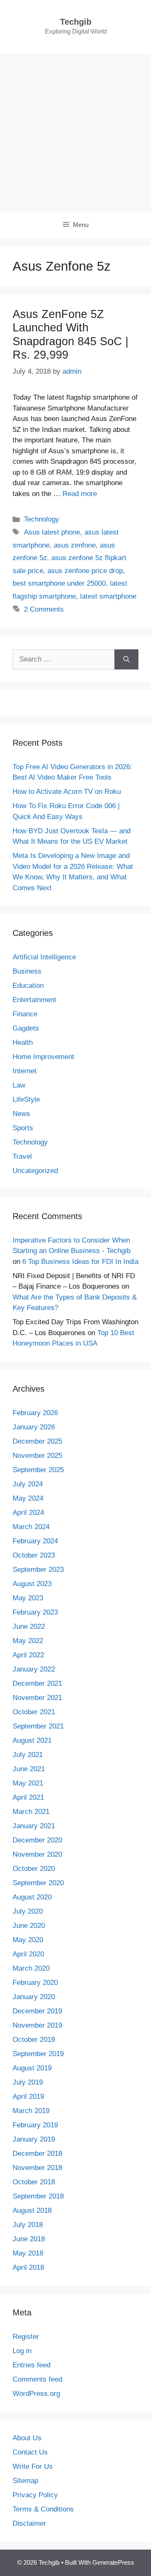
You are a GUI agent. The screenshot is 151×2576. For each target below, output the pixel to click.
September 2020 (38, 1883)
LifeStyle (26, 1099)
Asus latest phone (52, 532)
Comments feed (37, 2379)
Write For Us (33, 2466)
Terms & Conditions (43, 2509)
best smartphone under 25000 (59, 583)
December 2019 (37, 2011)
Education (28, 986)
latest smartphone (108, 596)
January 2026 (34, 1427)
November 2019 (37, 2025)
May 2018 (28, 2253)
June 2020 (29, 1926)
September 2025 (38, 1470)
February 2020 (35, 1983)
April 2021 (28, 1797)
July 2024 (28, 1484)
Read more (80, 494)
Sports (23, 1128)
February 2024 (35, 1541)
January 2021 (34, 1826)
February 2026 (35, 1413)
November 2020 (37, 1854)
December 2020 (37, 1840)
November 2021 (37, 1698)
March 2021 (31, 1812)
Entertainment (34, 1000)
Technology (42, 519)
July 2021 (28, 1755)
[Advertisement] (75, 133)
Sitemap (25, 2481)
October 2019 (34, 2040)
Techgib (76, 22)
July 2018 (28, 2225)
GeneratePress (113, 2562)
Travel (22, 1156)
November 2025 (37, 1456)
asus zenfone (75, 545)
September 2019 (38, 2054)
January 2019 (34, 2139)
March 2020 (31, 1968)
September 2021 (38, 1726)
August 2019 (32, 2068)
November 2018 (37, 2168)
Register (26, 2337)
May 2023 (28, 1598)
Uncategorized (35, 1171)
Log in (22, 2351)
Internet (25, 1071)
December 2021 (37, 1683)
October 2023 (34, 1555)
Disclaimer (29, 2523)
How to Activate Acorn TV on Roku (67, 792)
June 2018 (29, 2239)
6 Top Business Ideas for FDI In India (80, 1262)
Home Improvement (43, 1057)
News (21, 1114)
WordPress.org (36, 2394)
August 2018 (32, 2210)
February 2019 (35, 2125)
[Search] (126, 659)
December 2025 (37, 1441)
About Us (27, 2438)
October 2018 (34, 2182)
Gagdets (26, 1028)
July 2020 (28, 1911)
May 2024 (28, 1498)
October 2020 (34, 1869)
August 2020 (32, 1897)
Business (27, 971)
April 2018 (28, 2267)
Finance (25, 1014)
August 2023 (32, 1584)
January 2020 (34, 1997)
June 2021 (29, 1769)
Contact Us (30, 2452)
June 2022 (29, 1626)
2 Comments (44, 609)
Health (23, 1043)
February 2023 (35, 1612)
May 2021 (28, 1783)
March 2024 (31, 1527)
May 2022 (28, 1641)
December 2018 (37, 2154)
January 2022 (34, 1669)
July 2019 (28, 2082)
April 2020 (28, 1954)
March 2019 (31, 2111)
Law (19, 1085)
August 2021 (32, 1740)
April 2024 (28, 1513)
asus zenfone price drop (85, 571)
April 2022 (28, 1655)
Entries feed (31, 2365)
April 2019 (28, 2097)
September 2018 (38, 2196)
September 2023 (38, 1570)
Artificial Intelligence (44, 957)
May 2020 (28, 1940)
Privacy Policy (35, 2495)
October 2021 (34, 1712)
